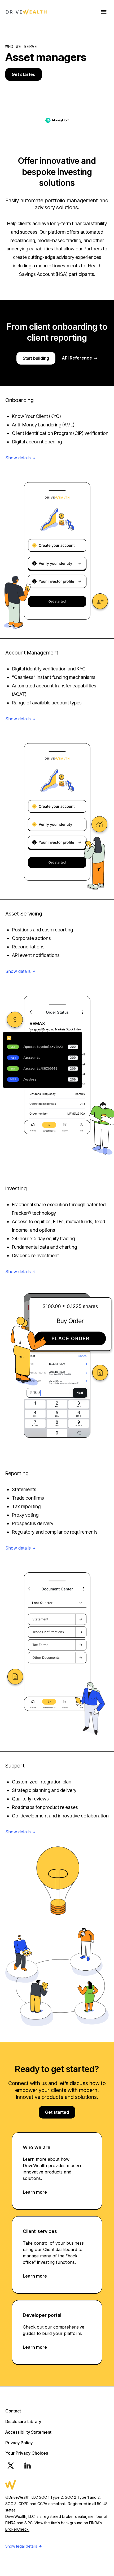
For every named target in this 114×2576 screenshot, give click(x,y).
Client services (40, 2231)
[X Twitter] (11, 2466)
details (25, 458)
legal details (27, 2546)
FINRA (10, 2523)
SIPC (28, 2523)
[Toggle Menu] (104, 12)
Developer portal (42, 2315)
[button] (57, 459)
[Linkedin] (28, 2466)
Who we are (37, 2147)
